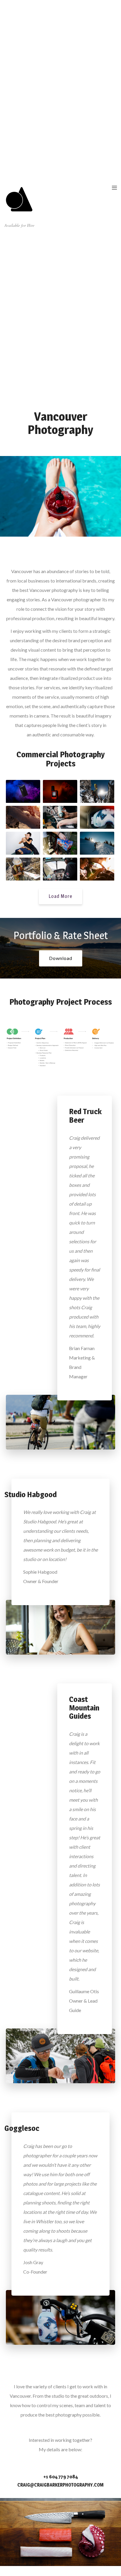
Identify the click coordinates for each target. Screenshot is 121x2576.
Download (61, 958)
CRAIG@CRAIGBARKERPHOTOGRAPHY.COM (60, 2485)
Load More (60, 896)
